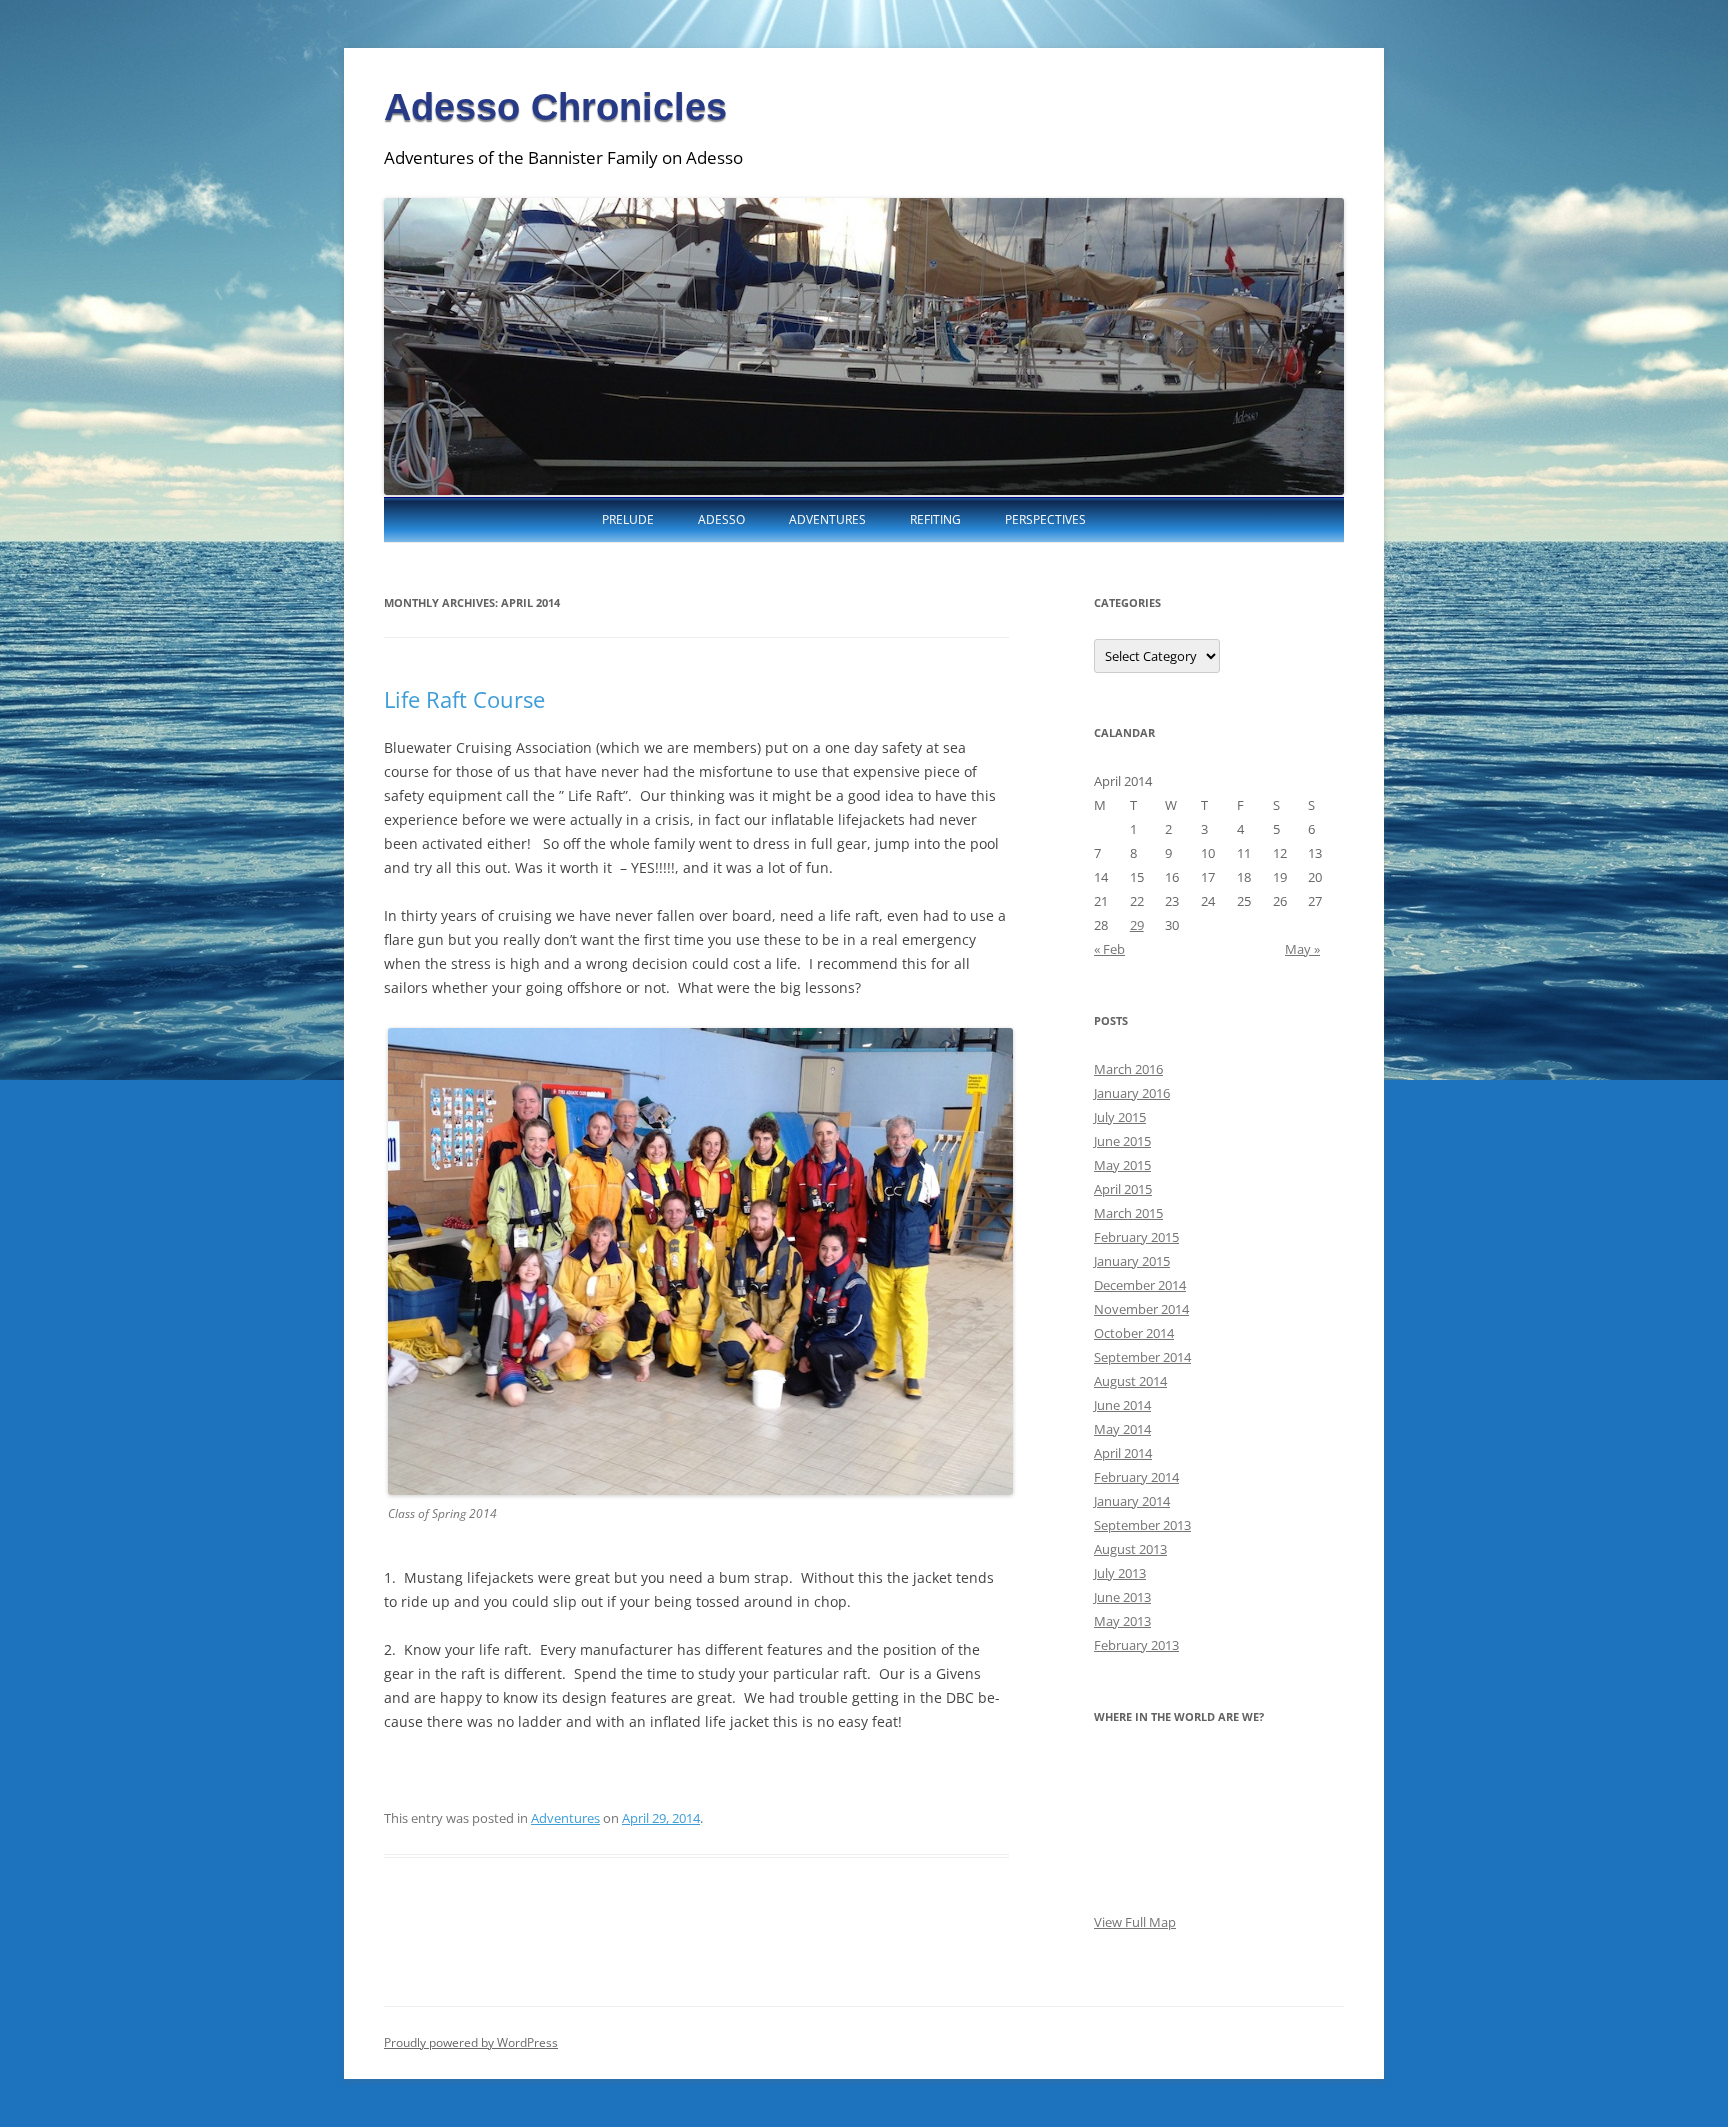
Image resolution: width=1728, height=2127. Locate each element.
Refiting (935, 519)
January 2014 (1132, 1501)
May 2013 (1122, 1621)
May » (1302, 949)
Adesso (721, 519)
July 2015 (1120, 1117)
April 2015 (1123, 1189)
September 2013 (1142, 1525)
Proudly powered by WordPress (471, 2042)
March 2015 (1128, 1213)
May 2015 (1122, 1165)
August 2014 (1130, 1381)
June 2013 (1122, 1597)
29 (1137, 925)
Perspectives (1045, 519)
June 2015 (1122, 1141)
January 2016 (1132, 1093)
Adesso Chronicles (555, 107)
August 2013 (1130, 1549)
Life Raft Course (464, 699)
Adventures (827, 519)
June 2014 (1122, 1405)
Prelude (628, 519)
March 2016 (1128, 1069)
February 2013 (1136, 1645)
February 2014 (1136, 1477)
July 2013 (1120, 1573)
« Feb (1109, 949)
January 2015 (1132, 1261)
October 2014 (1134, 1333)
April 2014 (1123, 1453)
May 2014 (1122, 1429)
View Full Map (1135, 1922)
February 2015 (1136, 1237)
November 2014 (1141, 1309)
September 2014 (1142, 1357)
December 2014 (1140, 1285)
